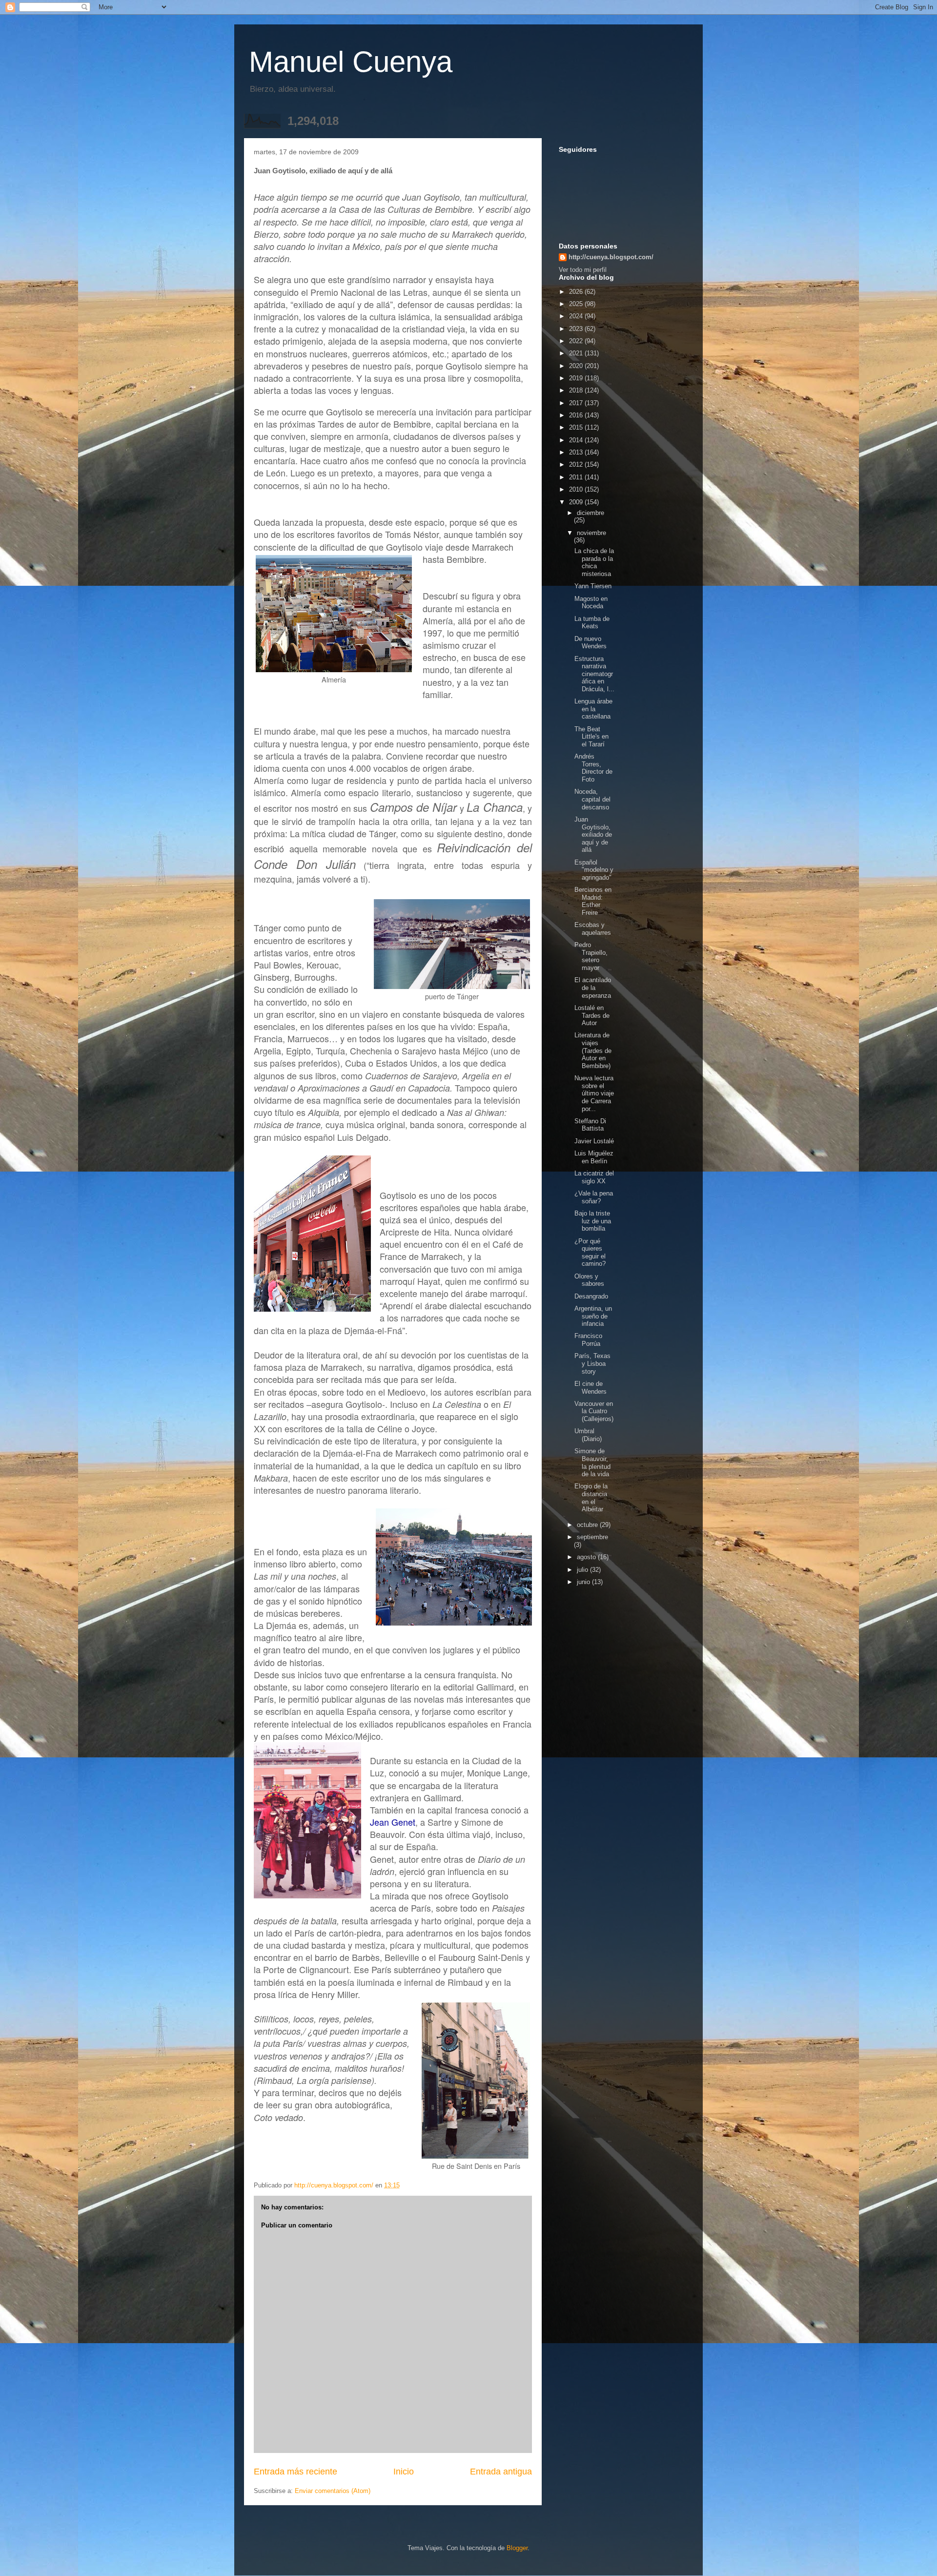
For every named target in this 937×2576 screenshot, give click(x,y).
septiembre (592, 1537)
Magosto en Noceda (591, 603)
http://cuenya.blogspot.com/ (611, 257)
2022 (577, 341)
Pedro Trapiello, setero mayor (591, 956)
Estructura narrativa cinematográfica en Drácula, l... (594, 674)
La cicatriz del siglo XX (594, 1177)
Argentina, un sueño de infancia (593, 1316)
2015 (577, 427)
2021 (577, 353)
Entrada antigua (501, 2472)
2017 (577, 403)
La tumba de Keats (592, 623)
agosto (587, 1557)
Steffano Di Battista (590, 1125)
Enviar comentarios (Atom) (333, 2491)
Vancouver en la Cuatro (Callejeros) (594, 1411)
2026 (577, 292)
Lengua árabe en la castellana (593, 709)
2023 (577, 329)
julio (583, 1570)
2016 (577, 415)
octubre (588, 1525)
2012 (577, 464)
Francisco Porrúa (588, 1340)
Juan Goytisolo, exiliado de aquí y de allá (593, 835)
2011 (577, 477)
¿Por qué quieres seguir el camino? (590, 1253)
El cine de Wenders (591, 1388)
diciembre (591, 513)
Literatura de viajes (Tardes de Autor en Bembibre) (593, 1050)
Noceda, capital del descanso (592, 799)
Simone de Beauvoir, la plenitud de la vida (592, 1463)
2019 (577, 378)
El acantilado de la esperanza (593, 988)
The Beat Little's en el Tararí (591, 737)
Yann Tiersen (593, 586)
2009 (577, 502)
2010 (577, 489)
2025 (577, 304)
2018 (577, 390)
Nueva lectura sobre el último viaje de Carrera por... (594, 1093)
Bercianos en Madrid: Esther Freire (593, 901)
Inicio (404, 2472)
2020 (577, 366)
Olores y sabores (589, 1280)
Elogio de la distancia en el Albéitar (591, 1498)
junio (584, 1582)
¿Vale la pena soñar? (594, 1197)
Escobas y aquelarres (593, 929)
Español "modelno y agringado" (594, 870)
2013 (577, 452)
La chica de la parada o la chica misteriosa (594, 562)
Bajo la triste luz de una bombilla (593, 1221)
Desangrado (591, 1296)
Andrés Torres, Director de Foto (593, 768)
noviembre (591, 533)
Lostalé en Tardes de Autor (592, 1015)
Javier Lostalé (594, 1141)
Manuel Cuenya (351, 62)
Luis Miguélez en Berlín (594, 1157)
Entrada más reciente (295, 2472)
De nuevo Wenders (591, 643)
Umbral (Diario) (588, 1435)
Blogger (517, 2548)
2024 (577, 316)
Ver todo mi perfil (583, 270)
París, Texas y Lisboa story (592, 1363)
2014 (577, 440)
